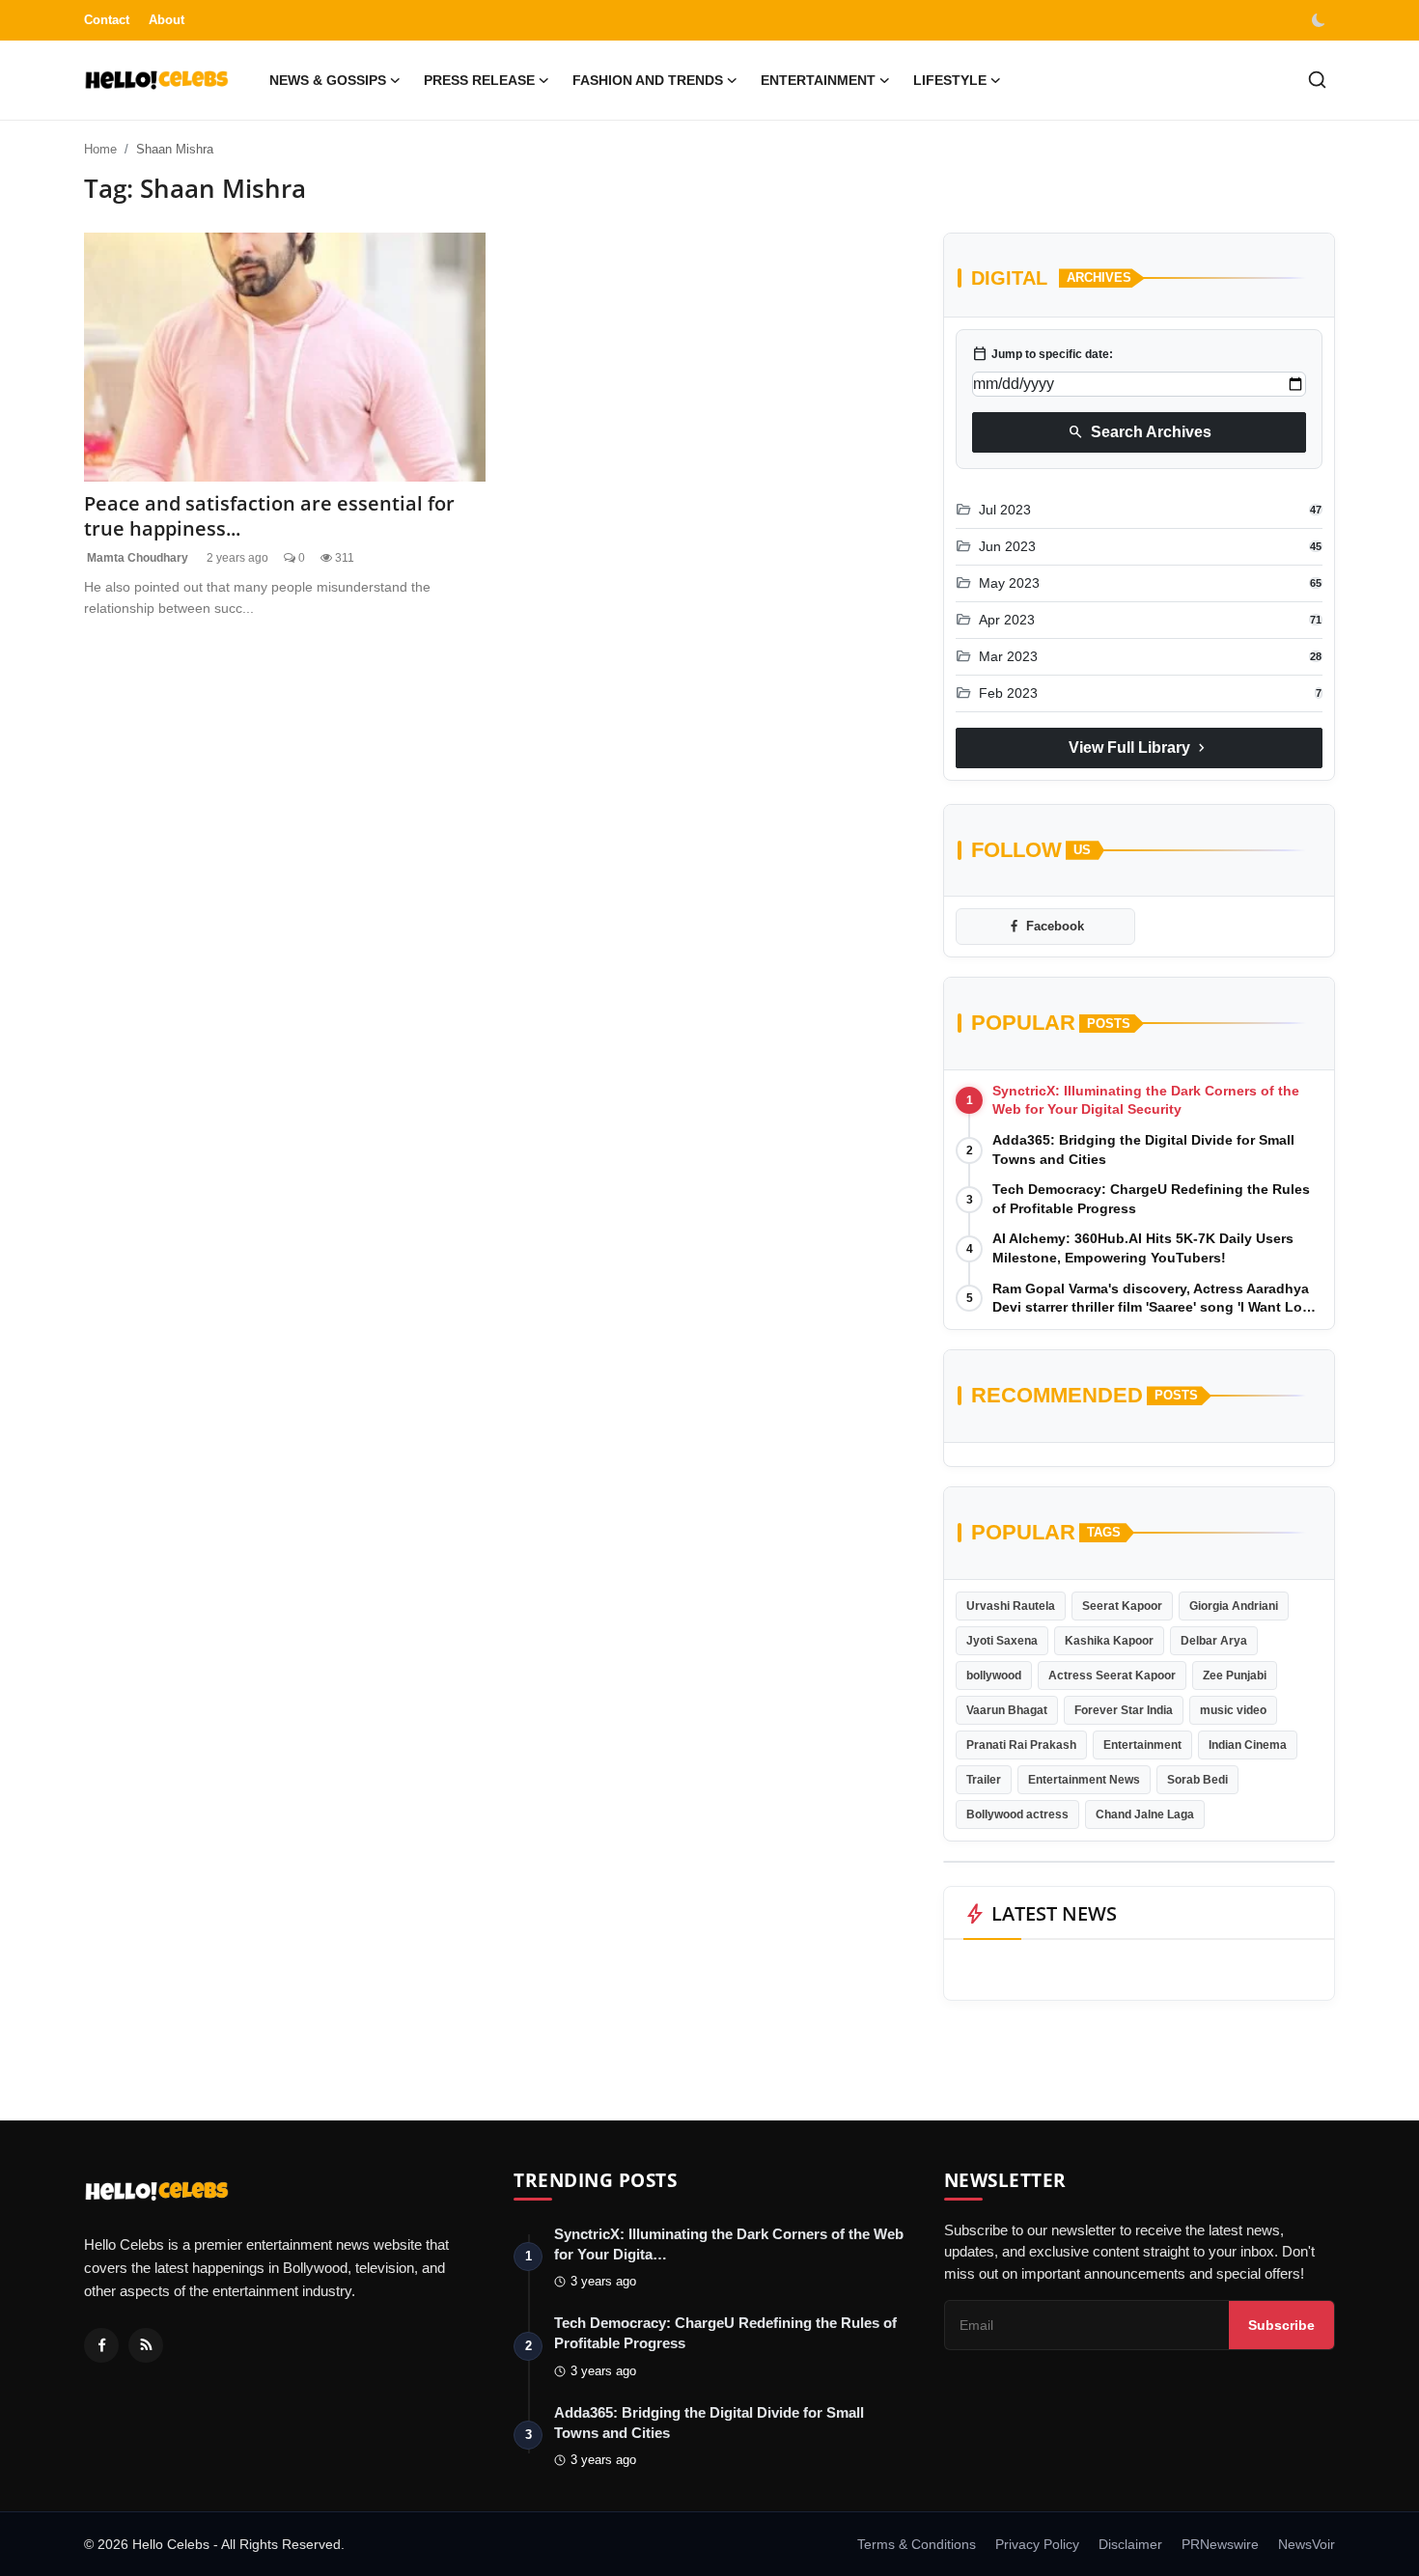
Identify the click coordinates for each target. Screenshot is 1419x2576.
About (167, 20)
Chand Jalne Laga (1145, 1814)
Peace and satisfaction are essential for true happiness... (269, 516)
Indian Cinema (1248, 1745)
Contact (107, 20)
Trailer (984, 1780)
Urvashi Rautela (1011, 1606)
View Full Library (1139, 748)
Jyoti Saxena (1002, 1641)
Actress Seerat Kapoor (1112, 1676)
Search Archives (1140, 432)
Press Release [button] (479, 80)
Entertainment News (1084, 1780)
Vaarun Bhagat (1007, 1710)
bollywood (994, 1676)
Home (100, 149)
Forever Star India (1124, 1710)
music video (1233, 1710)
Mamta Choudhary (136, 558)
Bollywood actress (1017, 1814)
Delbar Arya (1214, 1641)
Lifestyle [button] (950, 80)
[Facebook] (101, 2345)
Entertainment (1142, 1745)
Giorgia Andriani (1234, 1606)
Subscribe (1281, 2325)
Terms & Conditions (917, 2544)
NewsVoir (1307, 2544)
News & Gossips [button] (328, 80)
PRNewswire (1220, 2544)
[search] (1317, 80)
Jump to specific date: (1043, 354)
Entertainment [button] (818, 80)
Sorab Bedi (1197, 1780)
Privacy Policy (1037, 2544)
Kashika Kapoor (1109, 1641)
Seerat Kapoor (1122, 1606)
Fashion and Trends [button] (648, 80)
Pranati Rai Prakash (1021, 1745)
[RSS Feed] (146, 2345)
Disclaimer (1130, 2544)
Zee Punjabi (1235, 1676)
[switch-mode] (1321, 20)
